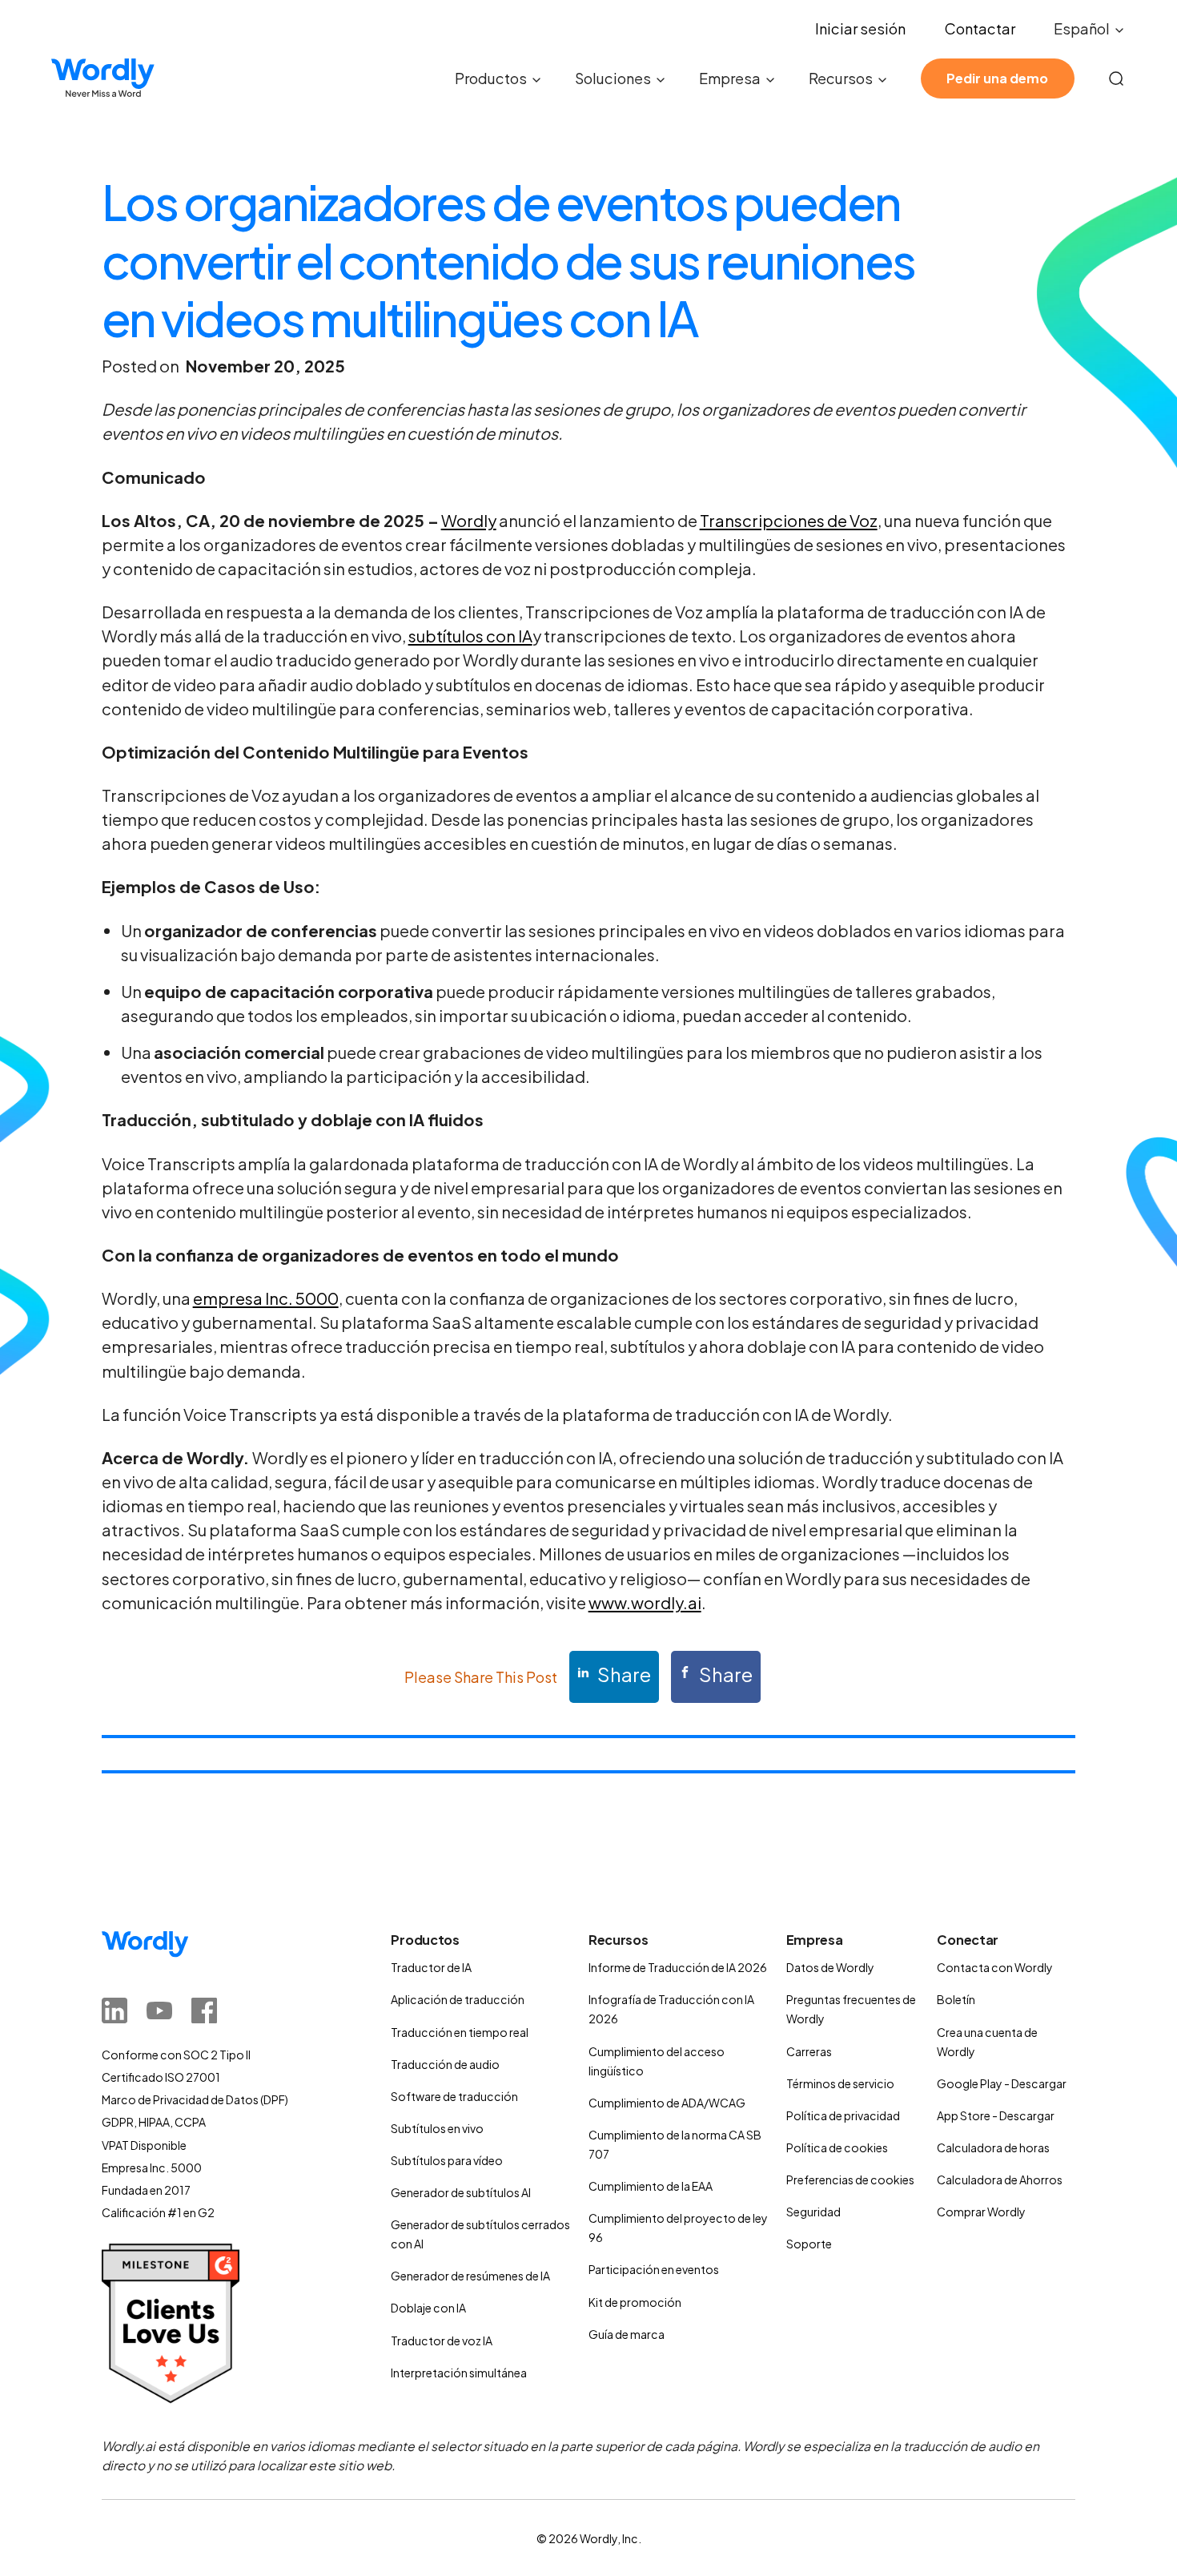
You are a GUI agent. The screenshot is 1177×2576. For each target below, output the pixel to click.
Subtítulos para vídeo (447, 2160)
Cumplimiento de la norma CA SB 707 (675, 2144)
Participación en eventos (654, 2269)
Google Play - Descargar (1002, 2083)
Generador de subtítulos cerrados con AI (480, 2234)
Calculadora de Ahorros (1000, 2180)
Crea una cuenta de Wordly (987, 2042)
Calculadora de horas (993, 2147)
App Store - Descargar (996, 2115)
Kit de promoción (635, 2302)
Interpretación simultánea (459, 2373)
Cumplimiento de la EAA (651, 2186)
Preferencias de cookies (850, 2180)
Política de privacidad (843, 2115)
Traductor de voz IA (442, 2341)
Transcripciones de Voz (789, 520)
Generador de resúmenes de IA (470, 2276)
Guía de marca (627, 2334)
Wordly (469, 520)
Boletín (956, 1999)
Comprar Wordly (981, 2212)
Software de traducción (454, 2096)
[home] (102, 78)
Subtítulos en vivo (437, 2128)
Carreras (809, 2051)
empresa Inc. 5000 (266, 1298)
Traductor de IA (431, 1967)
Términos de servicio (840, 2083)
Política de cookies (837, 2147)
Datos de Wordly (830, 1967)
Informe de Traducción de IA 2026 (678, 1967)
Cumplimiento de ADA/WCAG (667, 2103)
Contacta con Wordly (995, 1967)
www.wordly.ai (645, 1602)
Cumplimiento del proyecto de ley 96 (678, 2228)
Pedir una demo (997, 78)
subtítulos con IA (470, 636)
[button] (1090, 29)
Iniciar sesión (860, 28)
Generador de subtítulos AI (461, 2192)
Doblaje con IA (428, 2308)
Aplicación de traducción (458, 1999)
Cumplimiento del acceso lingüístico (657, 2061)
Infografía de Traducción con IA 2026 (671, 2009)
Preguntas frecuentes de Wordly (851, 2009)
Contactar (980, 28)
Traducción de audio (445, 2064)
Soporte (809, 2244)
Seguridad (813, 2212)
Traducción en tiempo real (460, 2032)
